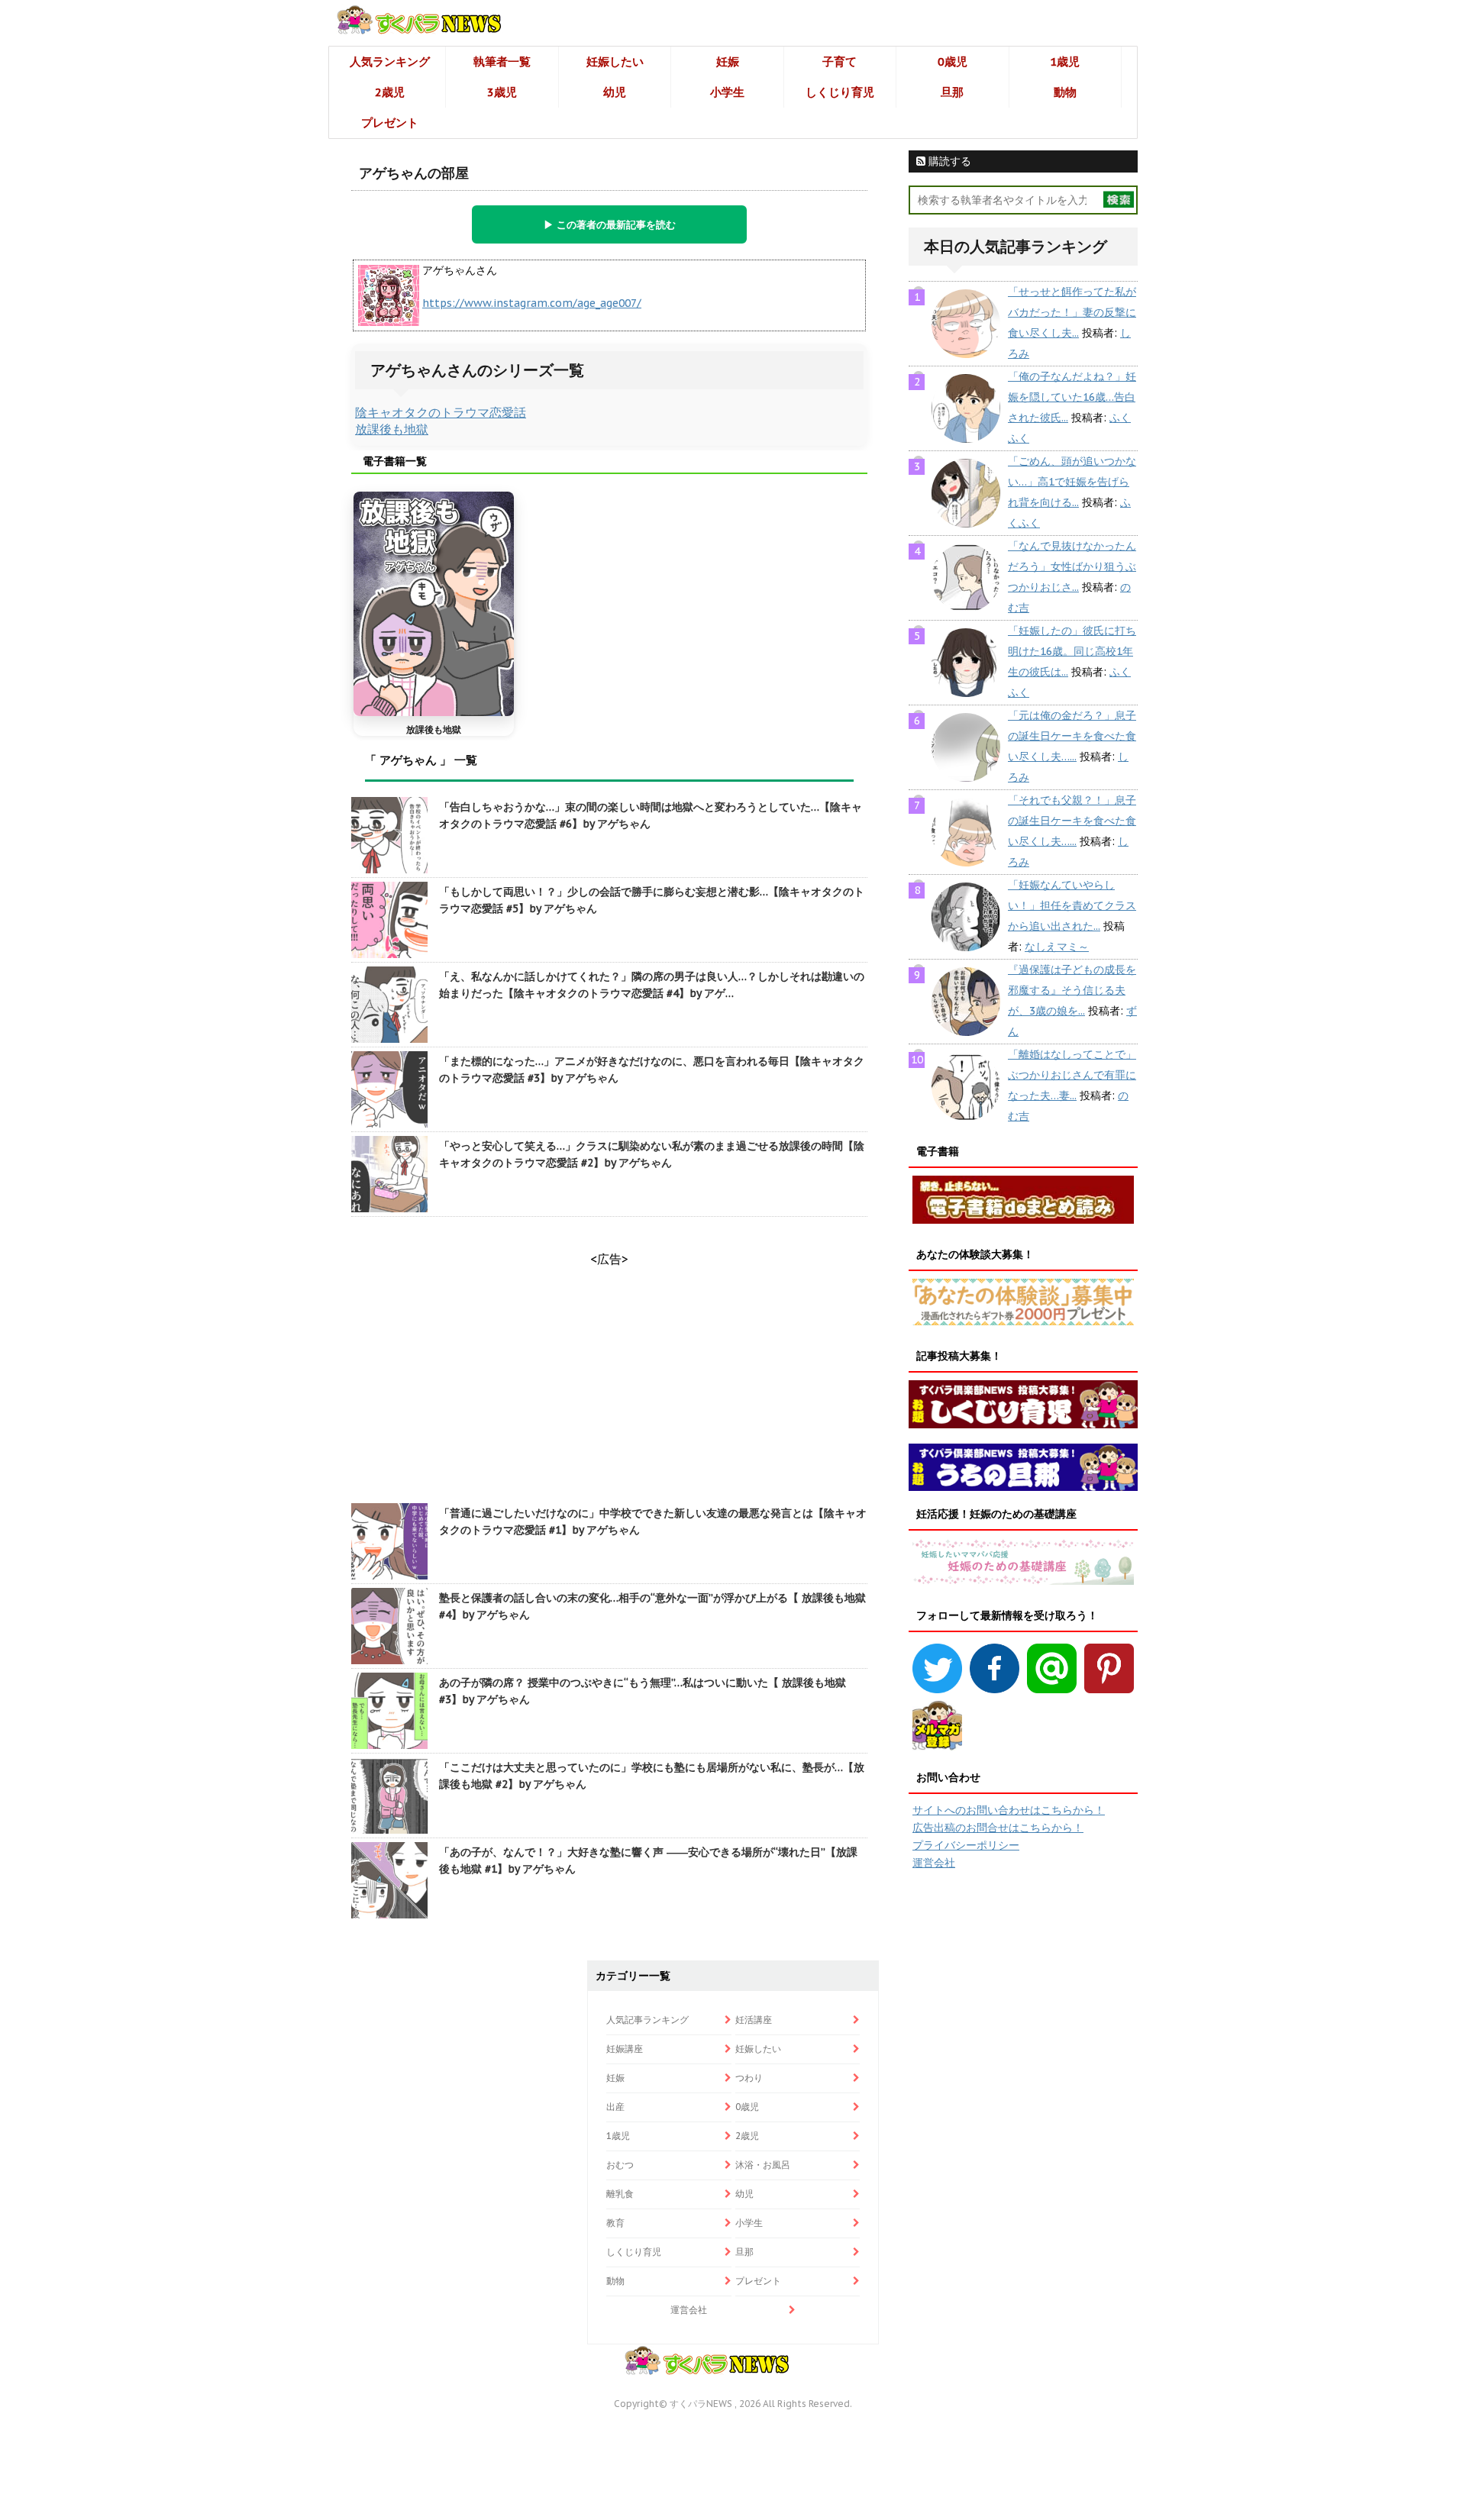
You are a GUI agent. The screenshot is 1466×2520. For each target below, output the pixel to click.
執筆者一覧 (502, 61)
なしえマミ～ (1057, 947)
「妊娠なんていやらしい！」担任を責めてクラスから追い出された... (1072, 905)
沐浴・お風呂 (763, 2165)
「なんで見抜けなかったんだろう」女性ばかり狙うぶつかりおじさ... (1072, 566)
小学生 (727, 92)
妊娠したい (615, 61)
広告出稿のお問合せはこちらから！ (998, 1828)
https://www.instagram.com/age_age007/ (532, 303)
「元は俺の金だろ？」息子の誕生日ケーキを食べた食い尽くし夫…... (1072, 736)
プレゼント (390, 123)
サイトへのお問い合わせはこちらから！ (1009, 1810)
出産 (615, 2107)
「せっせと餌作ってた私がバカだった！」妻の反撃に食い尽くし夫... (1072, 312)
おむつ (620, 2165)
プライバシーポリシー (966, 1845)
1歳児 (1065, 61)
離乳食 (620, 2194)
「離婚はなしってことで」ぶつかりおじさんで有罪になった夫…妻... (1072, 1075)
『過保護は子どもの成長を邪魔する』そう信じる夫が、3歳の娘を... (1072, 990)
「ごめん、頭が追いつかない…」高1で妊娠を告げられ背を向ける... (1072, 482)
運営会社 (934, 1863)
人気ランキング (390, 61)
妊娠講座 (625, 2049)
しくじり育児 (840, 92)
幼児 (615, 92)
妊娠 (728, 61)
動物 (1065, 92)
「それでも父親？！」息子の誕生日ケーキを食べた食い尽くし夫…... (1072, 821)
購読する (948, 161)
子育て (840, 61)
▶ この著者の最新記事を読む (610, 224)
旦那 (952, 92)
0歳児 (953, 61)
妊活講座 (754, 2020)
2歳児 (390, 92)
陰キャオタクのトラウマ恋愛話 (441, 412)
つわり (749, 2078)
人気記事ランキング (647, 2020)
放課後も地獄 (392, 429)
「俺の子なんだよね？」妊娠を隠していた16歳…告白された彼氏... (1072, 397)
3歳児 (502, 92)
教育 (615, 2223)
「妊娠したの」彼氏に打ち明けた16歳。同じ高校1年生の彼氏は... (1072, 651)
